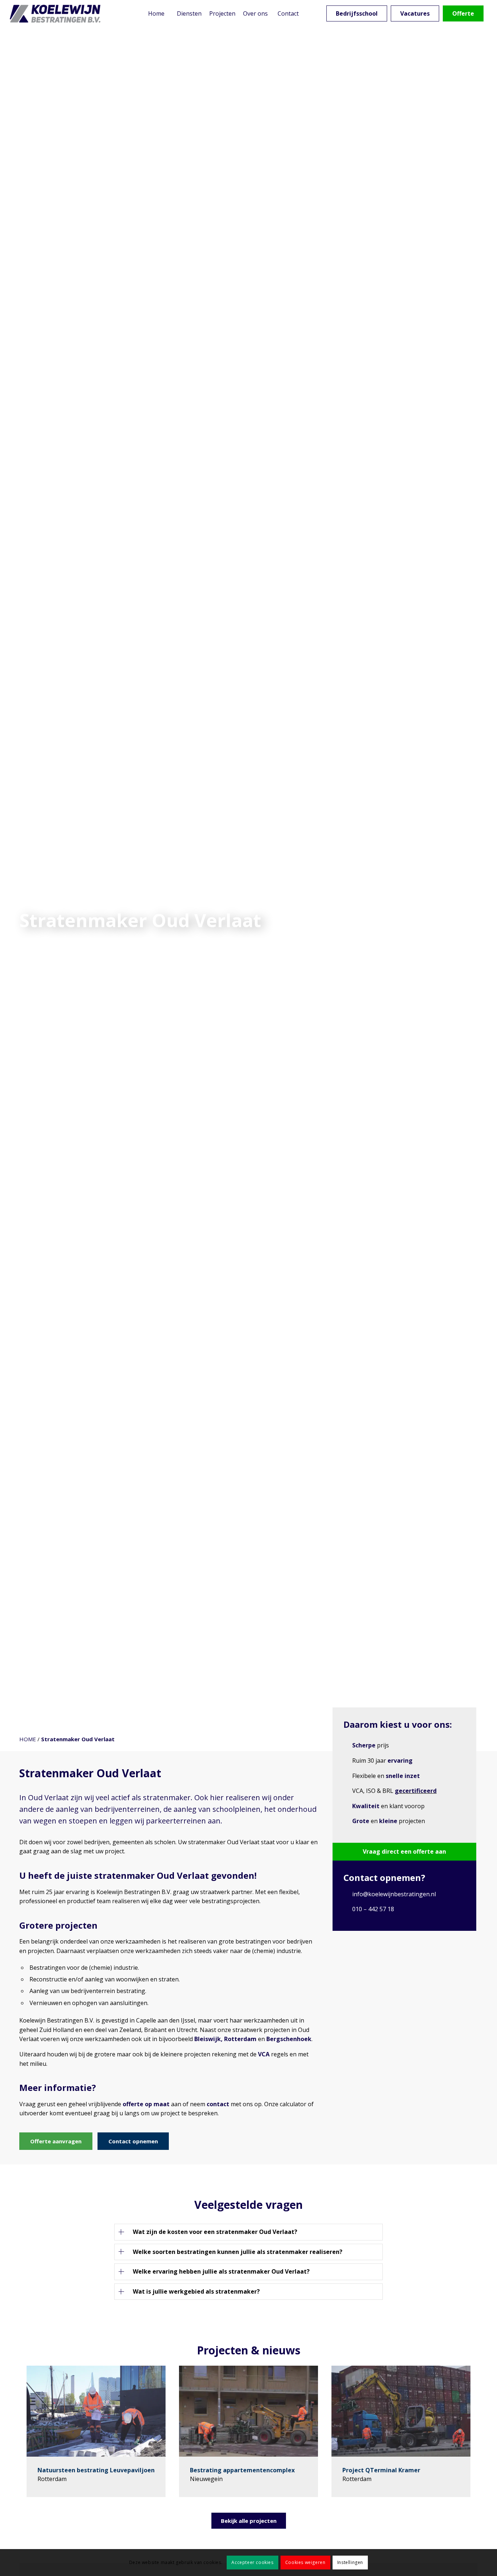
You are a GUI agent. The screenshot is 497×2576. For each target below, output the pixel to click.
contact (218, 2104)
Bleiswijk (208, 2039)
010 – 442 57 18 (373, 1909)
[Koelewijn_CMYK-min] (56, 14)
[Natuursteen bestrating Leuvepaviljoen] (96, 2411)
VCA (264, 2054)
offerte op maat (146, 2104)
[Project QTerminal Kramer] (401, 2411)
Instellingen (350, 2562)
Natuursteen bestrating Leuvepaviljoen (96, 2470)
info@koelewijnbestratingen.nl (394, 1894)
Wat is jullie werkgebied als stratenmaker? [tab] (196, 2291)
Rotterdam (240, 2039)
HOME (28, 1739)
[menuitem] (156, 14)
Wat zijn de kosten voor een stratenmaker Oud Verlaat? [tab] (215, 2232)
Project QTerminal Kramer (381, 2470)
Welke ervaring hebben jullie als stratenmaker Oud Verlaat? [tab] (221, 2271)
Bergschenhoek (289, 2039)
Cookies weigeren (305, 2562)
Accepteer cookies (252, 2562)
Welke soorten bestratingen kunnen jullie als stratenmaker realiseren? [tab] (238, 2252)
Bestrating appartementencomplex (242, 2470)
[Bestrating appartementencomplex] (249, 2411)
